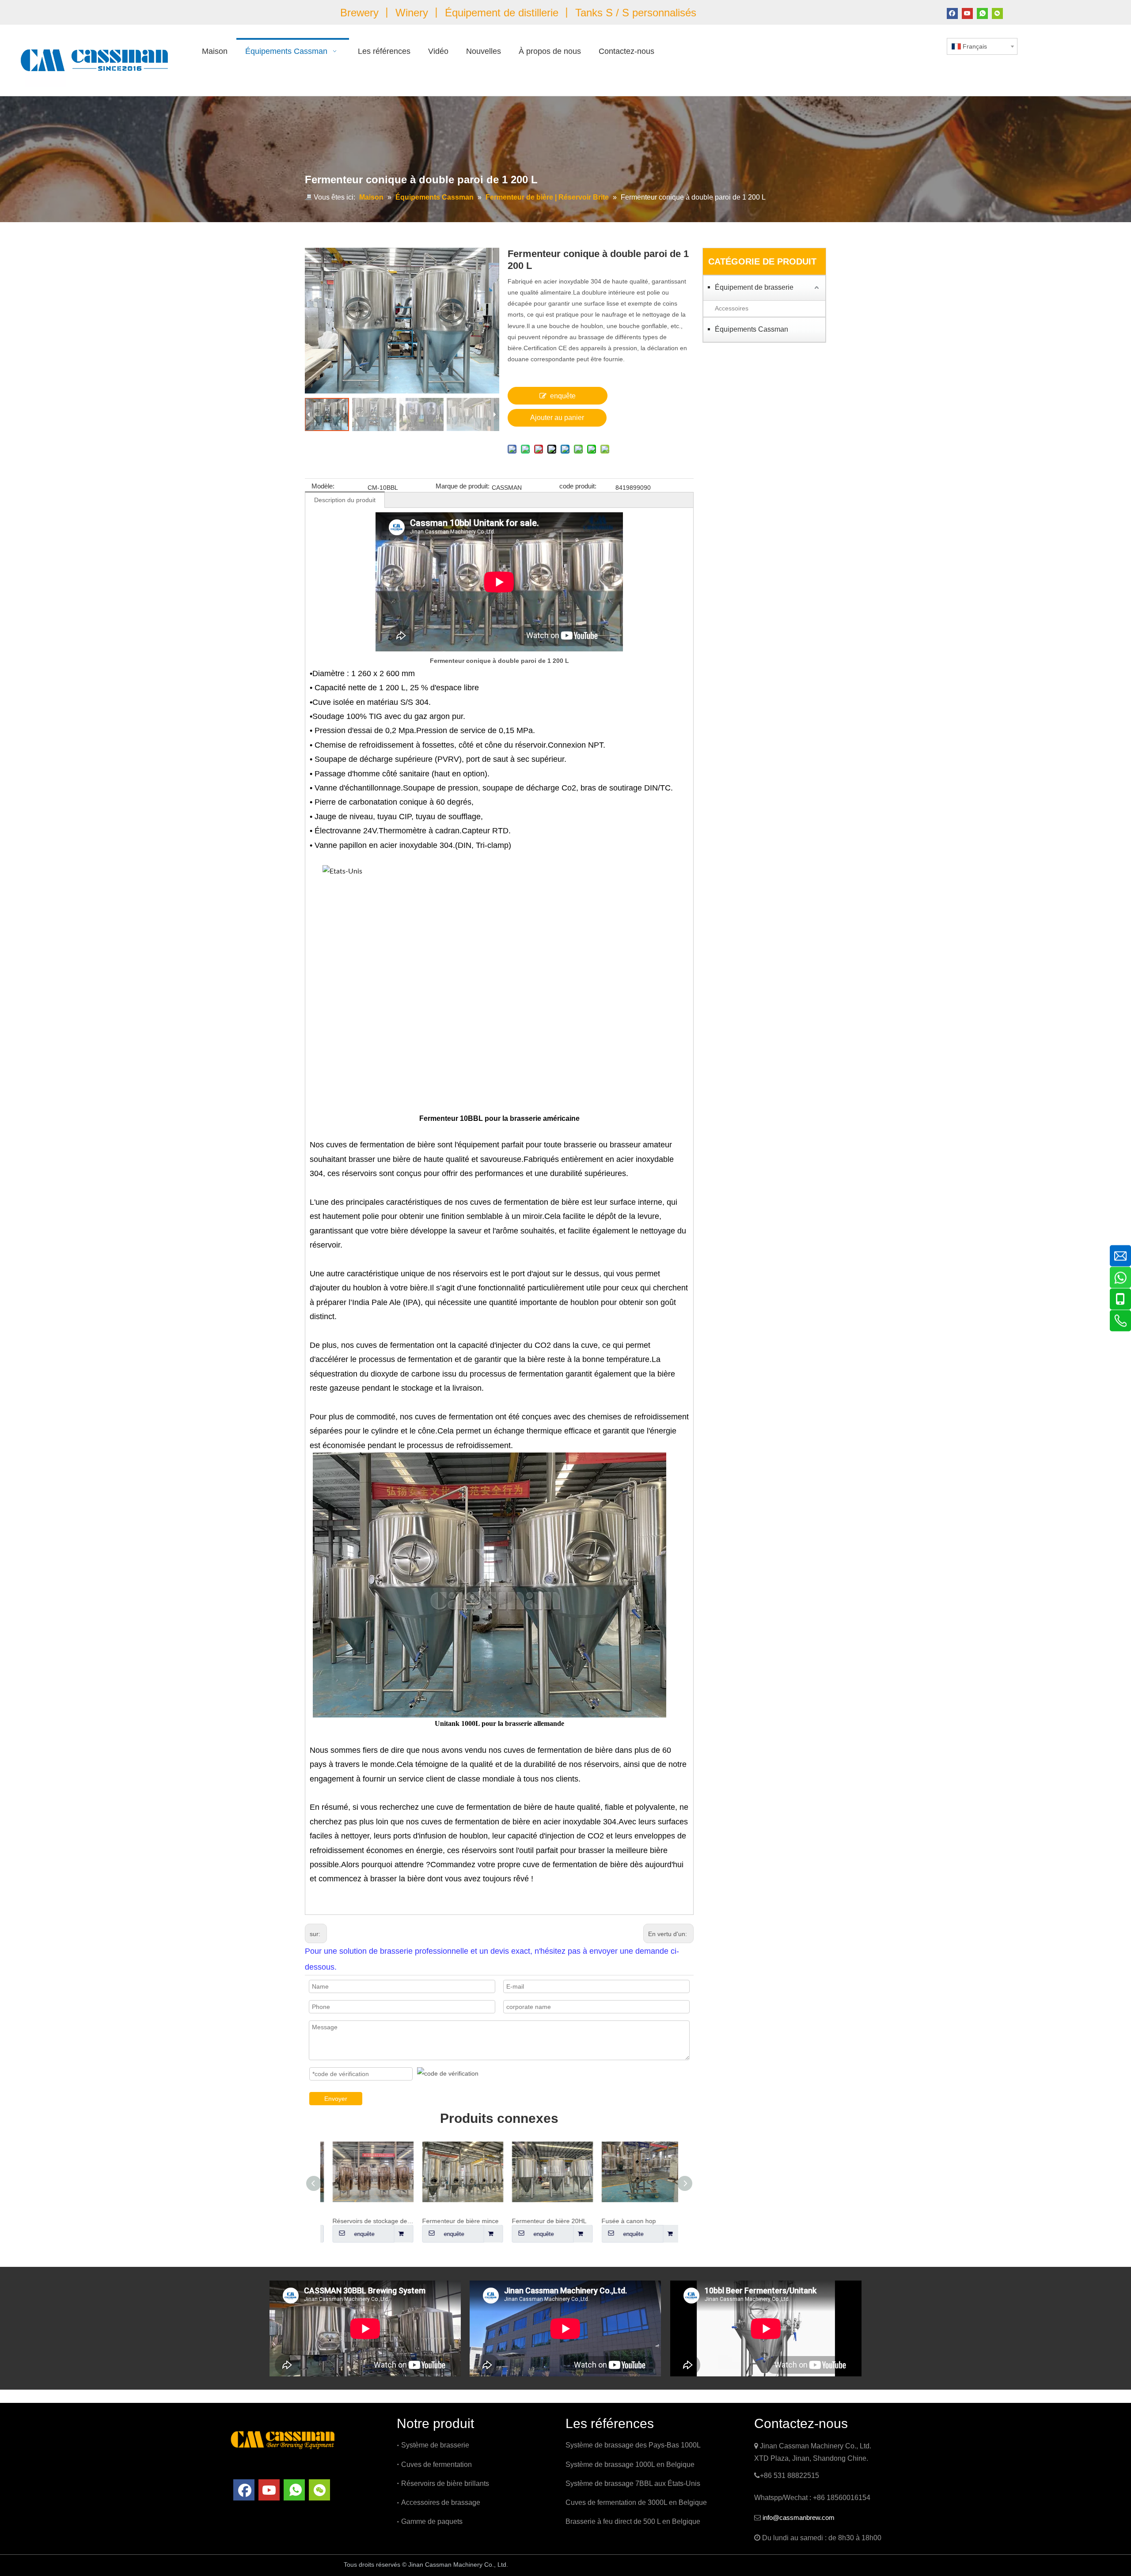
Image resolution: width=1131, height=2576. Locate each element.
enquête (563, 396)
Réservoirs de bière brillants (445, 2483)
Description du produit (345, 500)
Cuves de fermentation (436, 2464)
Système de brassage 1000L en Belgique (630, 2464)
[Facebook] (952, 13)
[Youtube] (967, 13)
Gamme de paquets (432, 2521)
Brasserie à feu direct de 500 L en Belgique (633, 2521)
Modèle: (323, 486)
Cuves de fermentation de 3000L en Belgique (636, 2502)
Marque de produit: (463, 486)
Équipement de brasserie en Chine (574, 2565)
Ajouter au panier (557, 418)
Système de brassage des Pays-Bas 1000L (633, 2445)
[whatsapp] (982, 13)
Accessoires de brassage (441, 2502)
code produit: (578, 486)
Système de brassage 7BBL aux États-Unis (633, 2483)
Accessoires (732, 308)
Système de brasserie (435, 2445)
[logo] (283, 2439)
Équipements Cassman (751, 329)
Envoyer (336, 2099)
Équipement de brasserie (754, 287)
